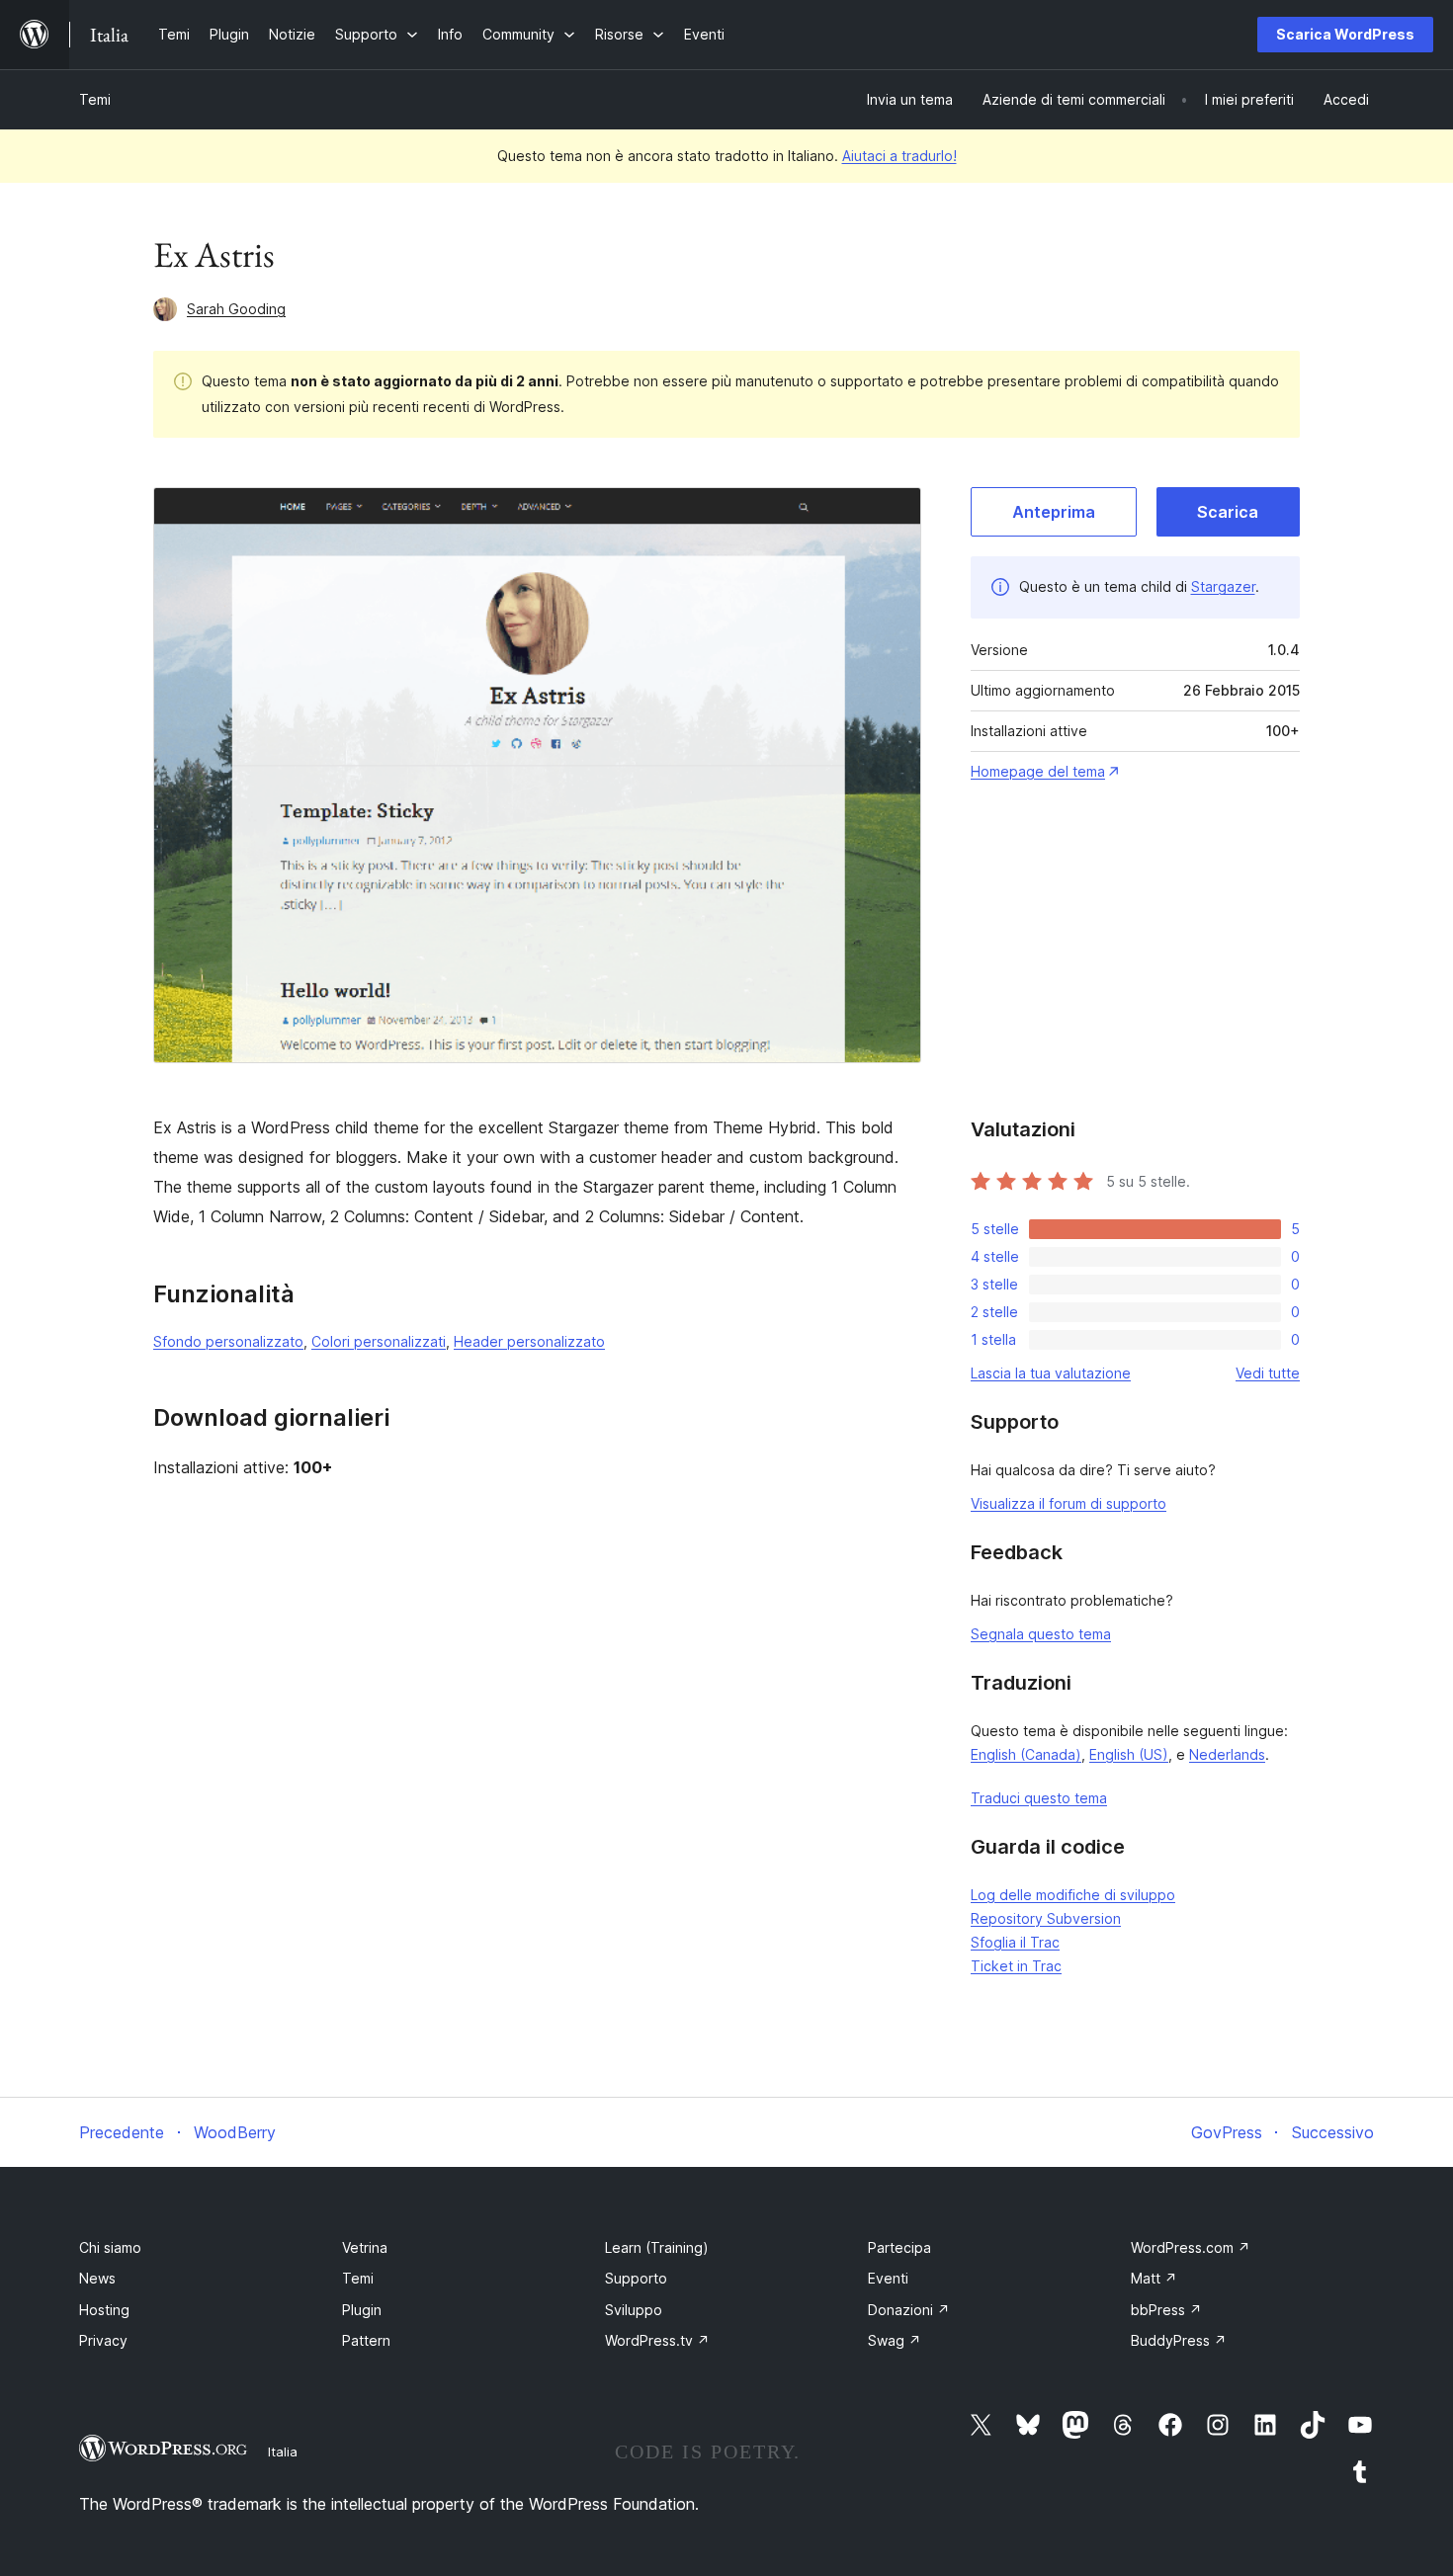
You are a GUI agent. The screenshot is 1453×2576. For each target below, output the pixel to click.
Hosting (104, 2310)
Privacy (103, 2340)
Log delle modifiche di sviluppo (1073, 1895)
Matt (1154, 2278)
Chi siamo (110, 2247)
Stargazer (1223, 586)
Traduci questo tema (1039, 1798)
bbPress (1166, 2310)
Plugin (362, 2310)
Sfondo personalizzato (228, 1341)
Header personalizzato (529, 1341)
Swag (895, 2340)
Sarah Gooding (236, 309)
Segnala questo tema (1041, 1634)
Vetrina (365, 2247)
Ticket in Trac (1016, 1966)
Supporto (636, 2278)
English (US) (1129, 1754)
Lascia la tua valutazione (1051, 1373)
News (97, 2278)
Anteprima (1054, 512)
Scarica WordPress (1345, 34)
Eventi (888, 2278)
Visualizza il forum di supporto (1068, 1503)
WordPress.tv (657, 2340)
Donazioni (909, 2310)
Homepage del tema (1038, 771)
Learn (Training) (657, 2247)
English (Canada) (1026, 1754)
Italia (283, 2451)
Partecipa (899, 2247)
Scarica (1228, 512)
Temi (95, 99)
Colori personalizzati (379, 1341)
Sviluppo (634, 2310)
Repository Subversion (1046, 1918)
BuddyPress (1179, 2340)
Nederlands (1227, 1754)
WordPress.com (1191, 2247)
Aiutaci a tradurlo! (899, 156)
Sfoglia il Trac (1015, 1942)
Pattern (366, 2340)
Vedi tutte (1268, 1373)
